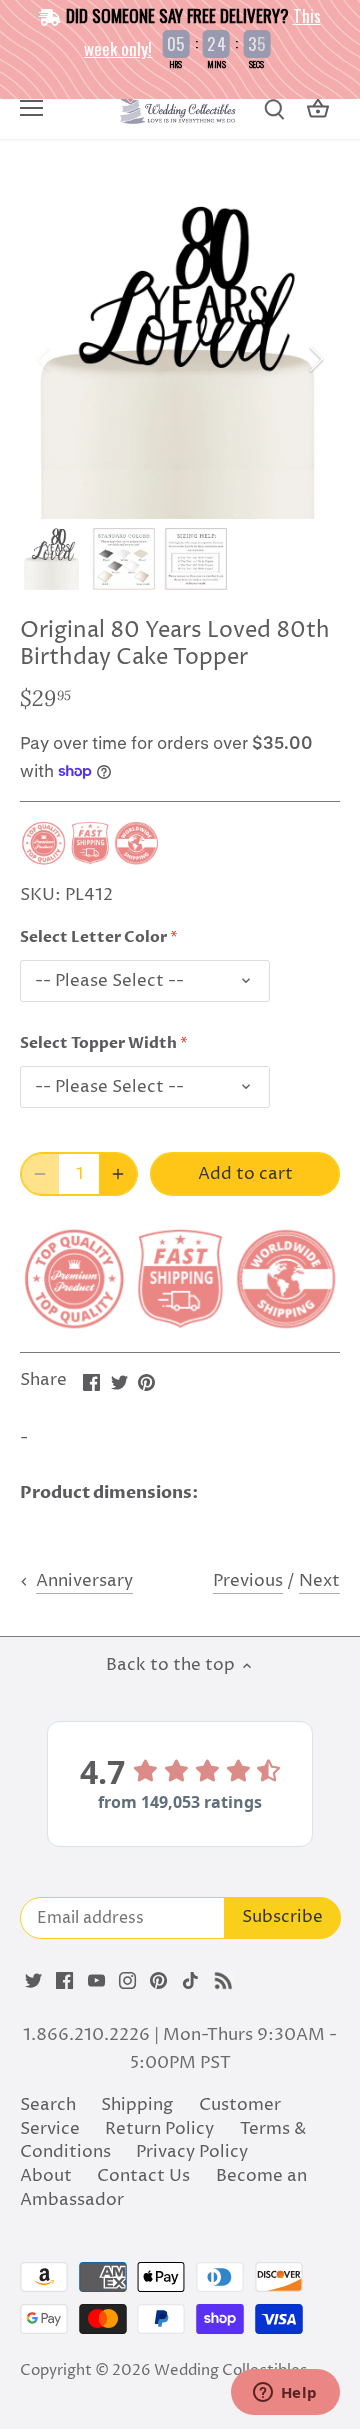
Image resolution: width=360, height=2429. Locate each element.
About (46, 2176)
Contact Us (143, 2176)
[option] (180, 359)
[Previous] (45, 359)
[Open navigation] (31, 108)
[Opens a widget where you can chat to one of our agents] (285, 2394)
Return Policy (159, 2129)
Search (48, 2105)
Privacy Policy (192, 2152)
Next (319, 1581)
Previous (248, 1581)
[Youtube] (96, 1981)
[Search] (274, 109)
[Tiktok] (190, 1981)
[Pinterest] (158, 1981)
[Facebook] (64, 1981)
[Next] (315, 359)
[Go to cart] (318, 109)
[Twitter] (33, 1981)
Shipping (137, 2105)
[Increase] (118, 1174)
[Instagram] (127, 1981)
